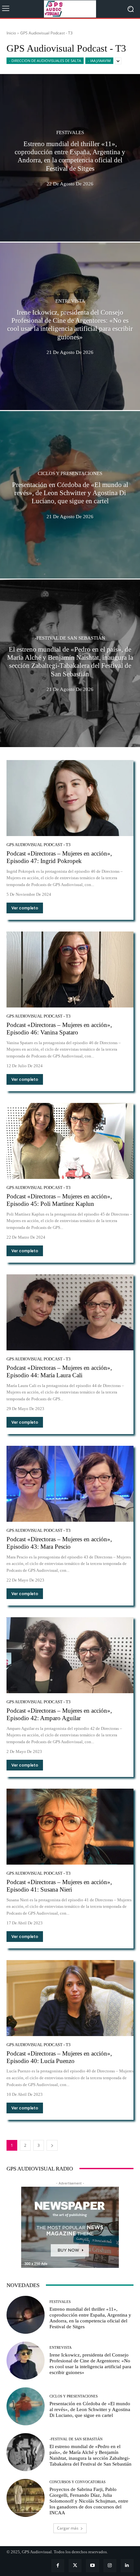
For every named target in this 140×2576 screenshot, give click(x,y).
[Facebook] (58, 2565)
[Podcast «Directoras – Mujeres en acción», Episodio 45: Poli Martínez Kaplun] (70, 1141)
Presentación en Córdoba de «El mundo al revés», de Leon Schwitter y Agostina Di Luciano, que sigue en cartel (90, 2409)
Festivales (70, 133)
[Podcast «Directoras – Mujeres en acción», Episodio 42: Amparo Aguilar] (70, 1655)
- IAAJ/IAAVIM (99, 61)
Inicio (11, 33)
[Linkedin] (127, 2565)
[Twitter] (75, 2565)
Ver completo (25, 908)
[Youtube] (92, 2565)
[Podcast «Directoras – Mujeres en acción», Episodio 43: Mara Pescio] (70, 1484)
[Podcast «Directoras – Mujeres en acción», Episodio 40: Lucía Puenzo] (70, 1998)
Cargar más (68, 2528)
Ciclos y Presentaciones (70, 474)
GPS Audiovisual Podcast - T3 (39, 845)
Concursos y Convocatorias (77, 2482)
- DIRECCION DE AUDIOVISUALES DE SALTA (45, 61)
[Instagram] (110, 2565)
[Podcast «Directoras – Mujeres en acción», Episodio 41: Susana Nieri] (70, 1827)
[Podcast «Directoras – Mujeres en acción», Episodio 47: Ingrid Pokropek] (70, 798)
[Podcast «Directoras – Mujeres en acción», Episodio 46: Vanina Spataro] (70, 969)
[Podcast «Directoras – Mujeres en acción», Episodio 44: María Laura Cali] (70, 1312)
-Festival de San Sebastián (70, 638)
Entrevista (70, 301)
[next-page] (52, 2145)
